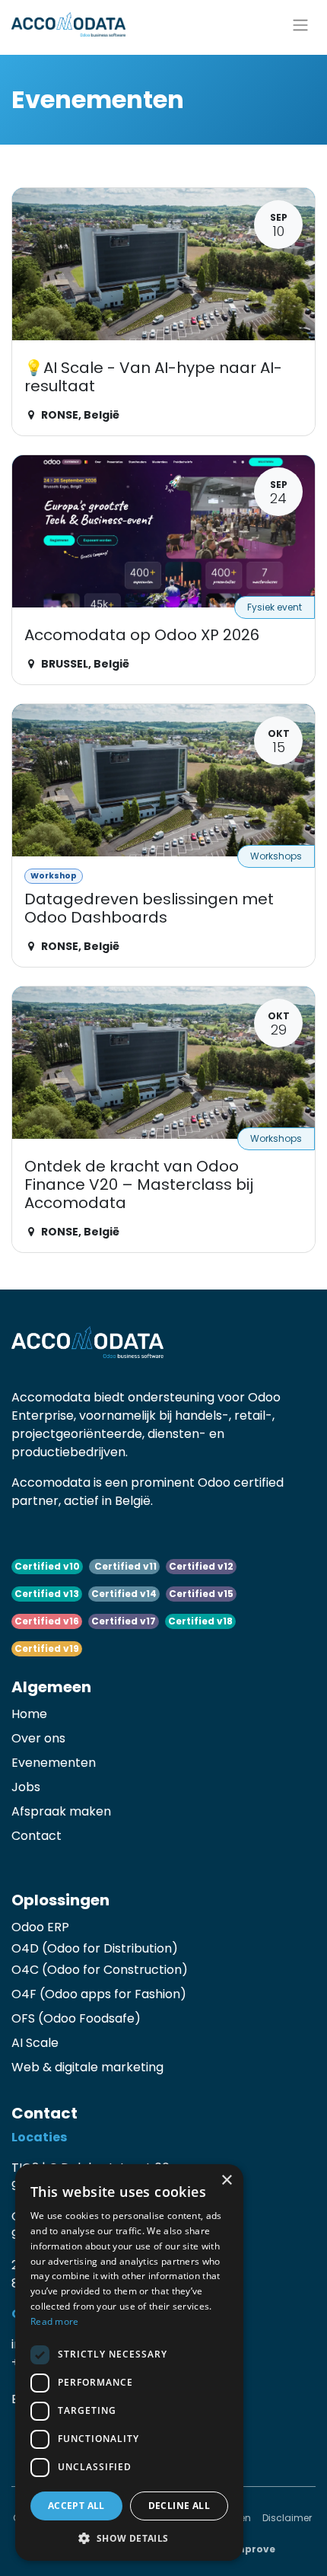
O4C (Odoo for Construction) (100, 1970)
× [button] (226, 2181)
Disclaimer (287, 2518)
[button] (129, 2538)
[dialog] (129, 2362)
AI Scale (35, 2043)
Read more (55, 2321)
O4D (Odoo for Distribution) (95, 1948)
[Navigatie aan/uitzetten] (300, 24)
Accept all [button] (76, 2506)
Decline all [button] (179, 2506)
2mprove (252, 2549)
